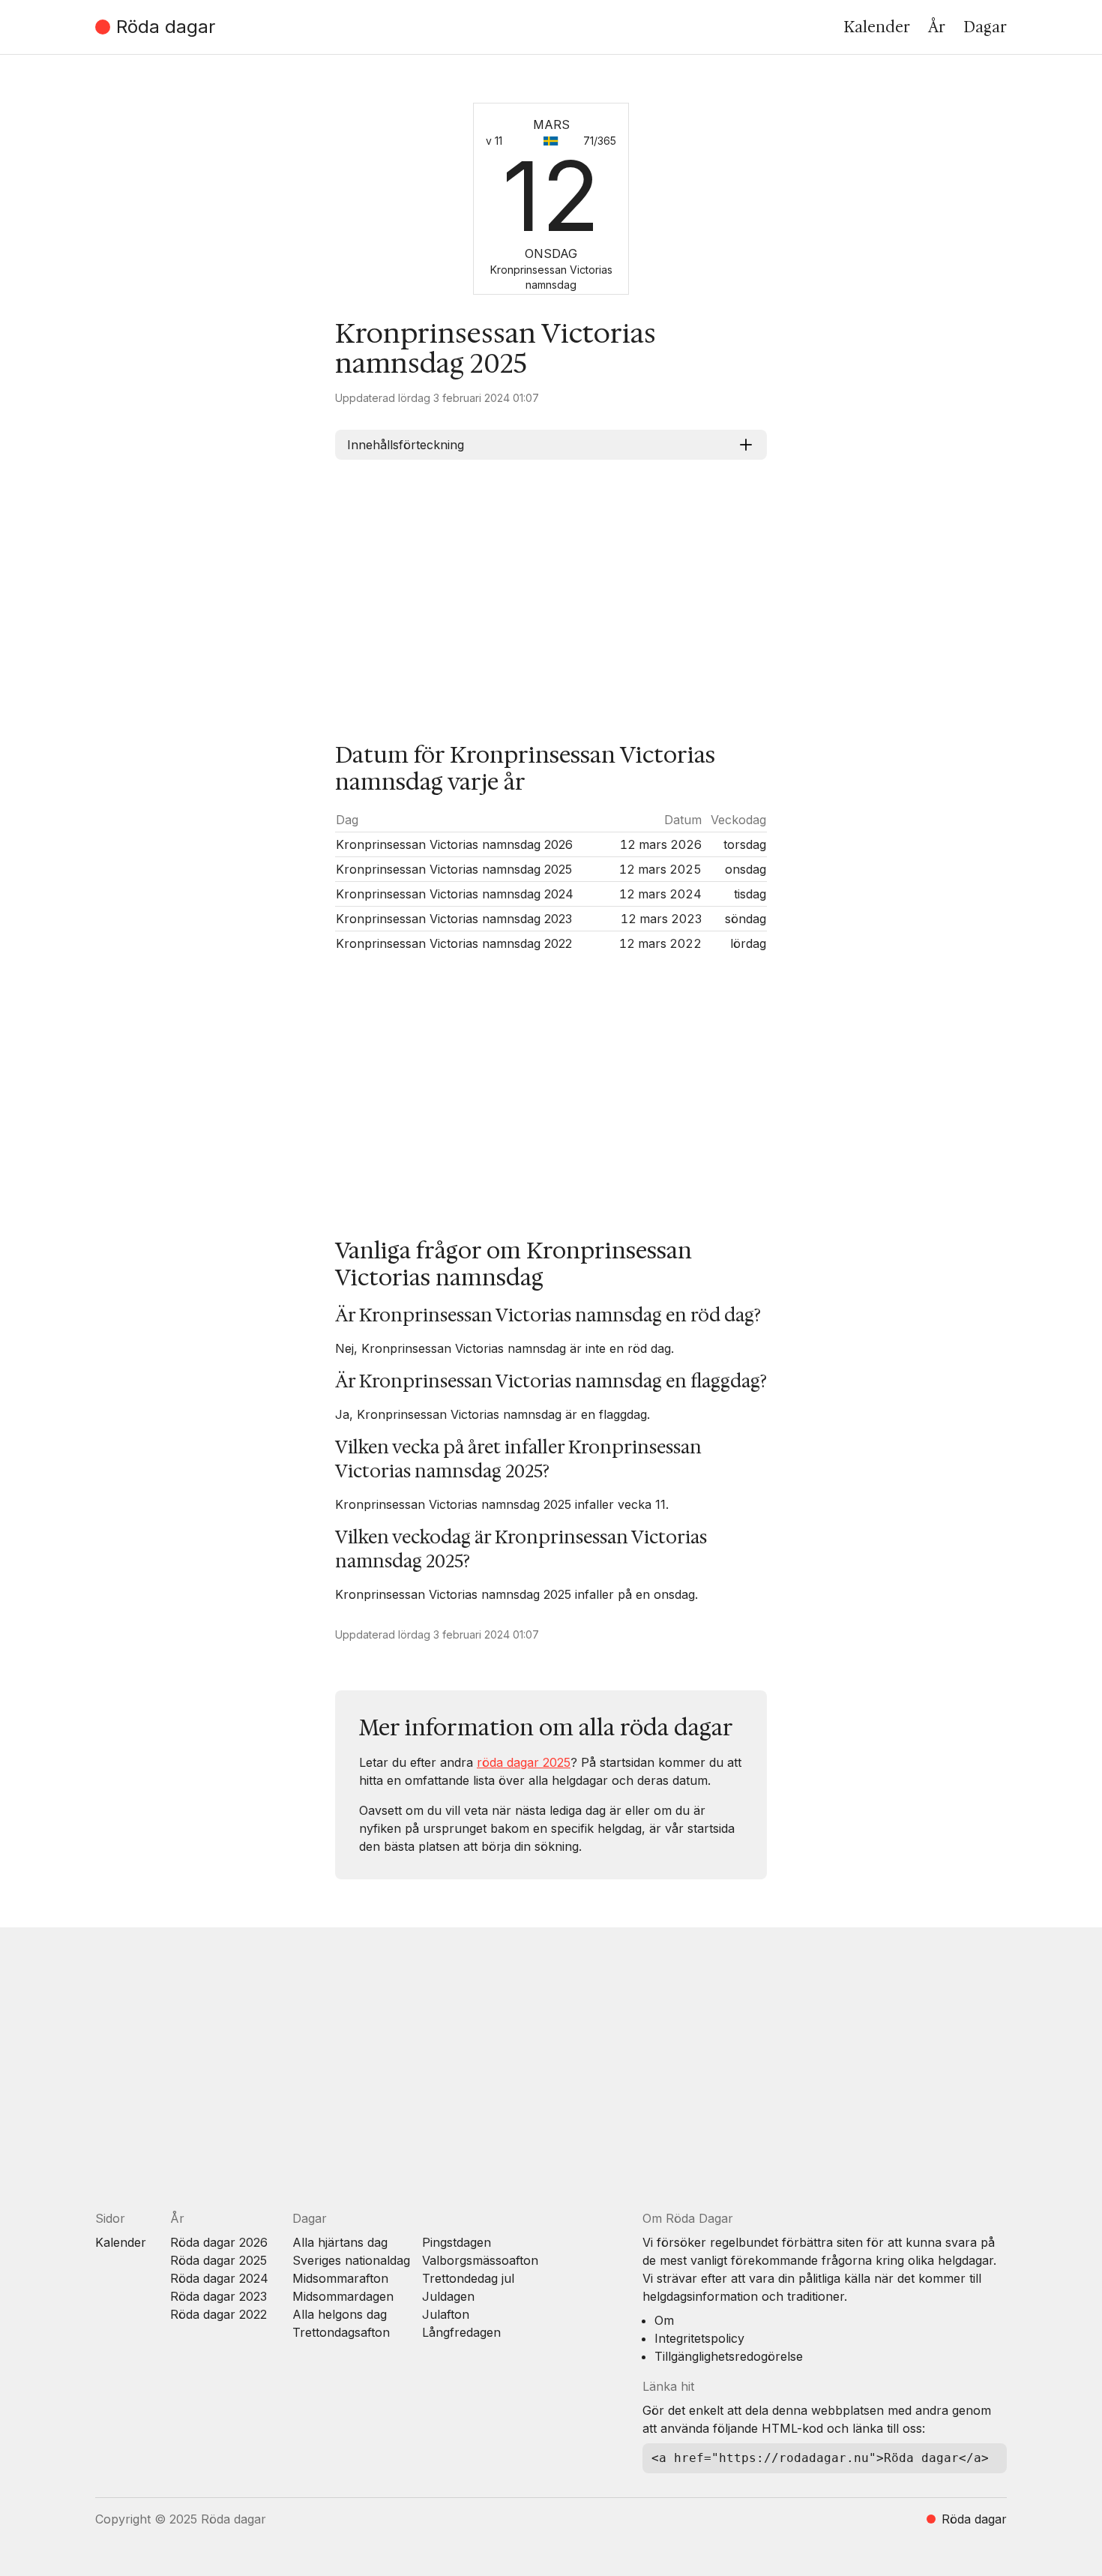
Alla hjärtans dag (340, 2242)
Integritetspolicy (699, 2338)
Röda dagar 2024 (219, 2278)
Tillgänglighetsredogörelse (729, 2356)
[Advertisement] (551, 589)
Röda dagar (166, 27)
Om (664, 2320)
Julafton (446, 2314)
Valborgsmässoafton (480, 2260)
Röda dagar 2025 (219, 2260)
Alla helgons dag (340, 2314)
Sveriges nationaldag (351, 2260)
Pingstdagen (457, 2242)
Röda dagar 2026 (219, 2242)
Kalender (877, 27)
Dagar (985, 27)
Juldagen (448, 2296)
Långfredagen (461, 2332)
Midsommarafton (340, 2278)
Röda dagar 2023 (219, 2296)
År (937, 27)
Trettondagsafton (341, 2332)
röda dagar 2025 (524, 1762)
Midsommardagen (343, 2296)
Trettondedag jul (468, 2278)
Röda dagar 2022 (219, 2314)
